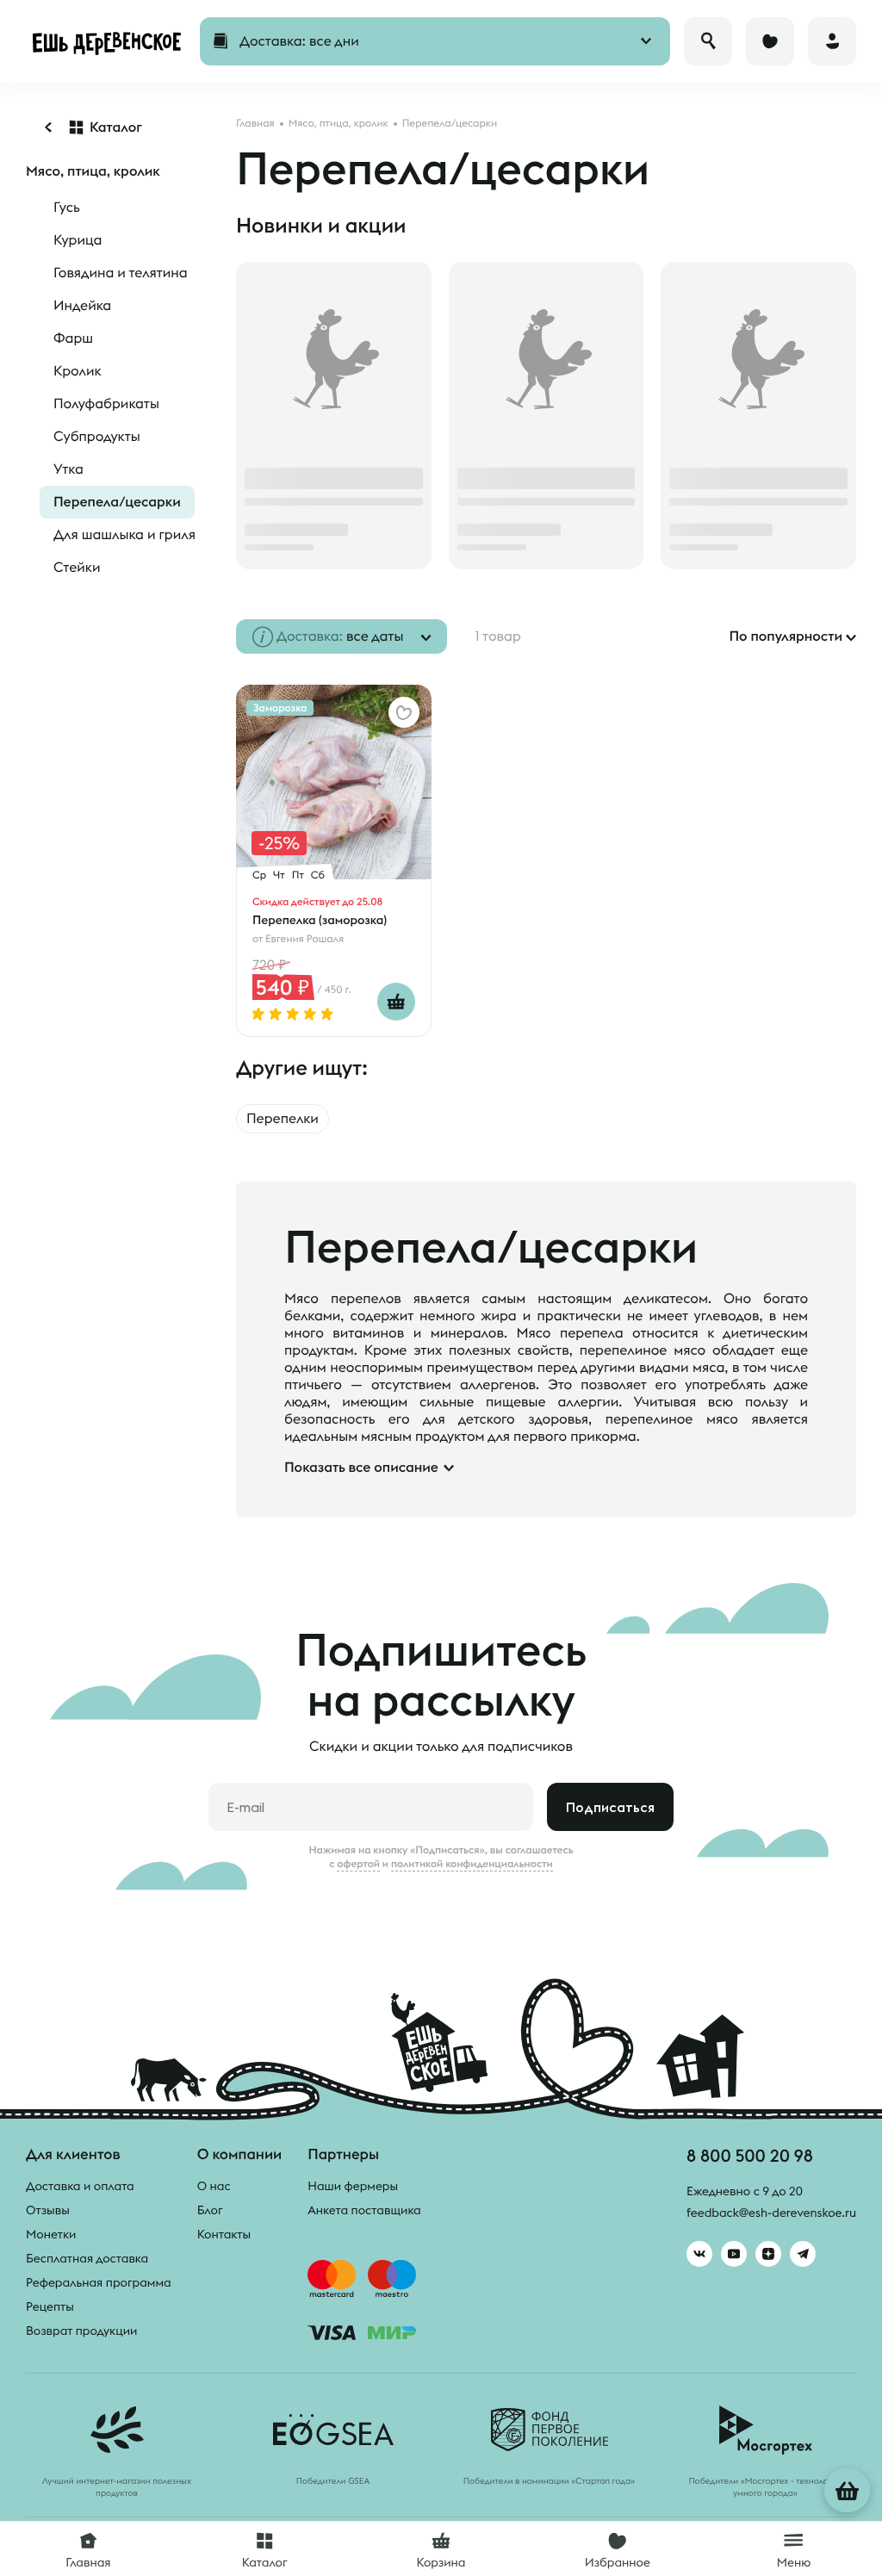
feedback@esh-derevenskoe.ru (771, 2213)
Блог (210, 2210)
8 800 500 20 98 (750, 2155)
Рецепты (50, 2306)
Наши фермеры (353, 2186)
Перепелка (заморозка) (320, 920)
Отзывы (48, 2210)
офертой (358, 1864)
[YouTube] (734, 2254)
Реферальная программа (99, 2282)
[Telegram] (803, 2254)
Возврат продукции (81, 2331)
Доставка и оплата (80, 2186)
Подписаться (610, 1807)
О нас (214, 2186)
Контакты (224, 2234)
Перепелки (283, 1119)
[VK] (699, 2254)
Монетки (51, 2234)
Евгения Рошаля (304, 939)
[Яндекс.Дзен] (768, 2254)
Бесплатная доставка (87, 2258)
